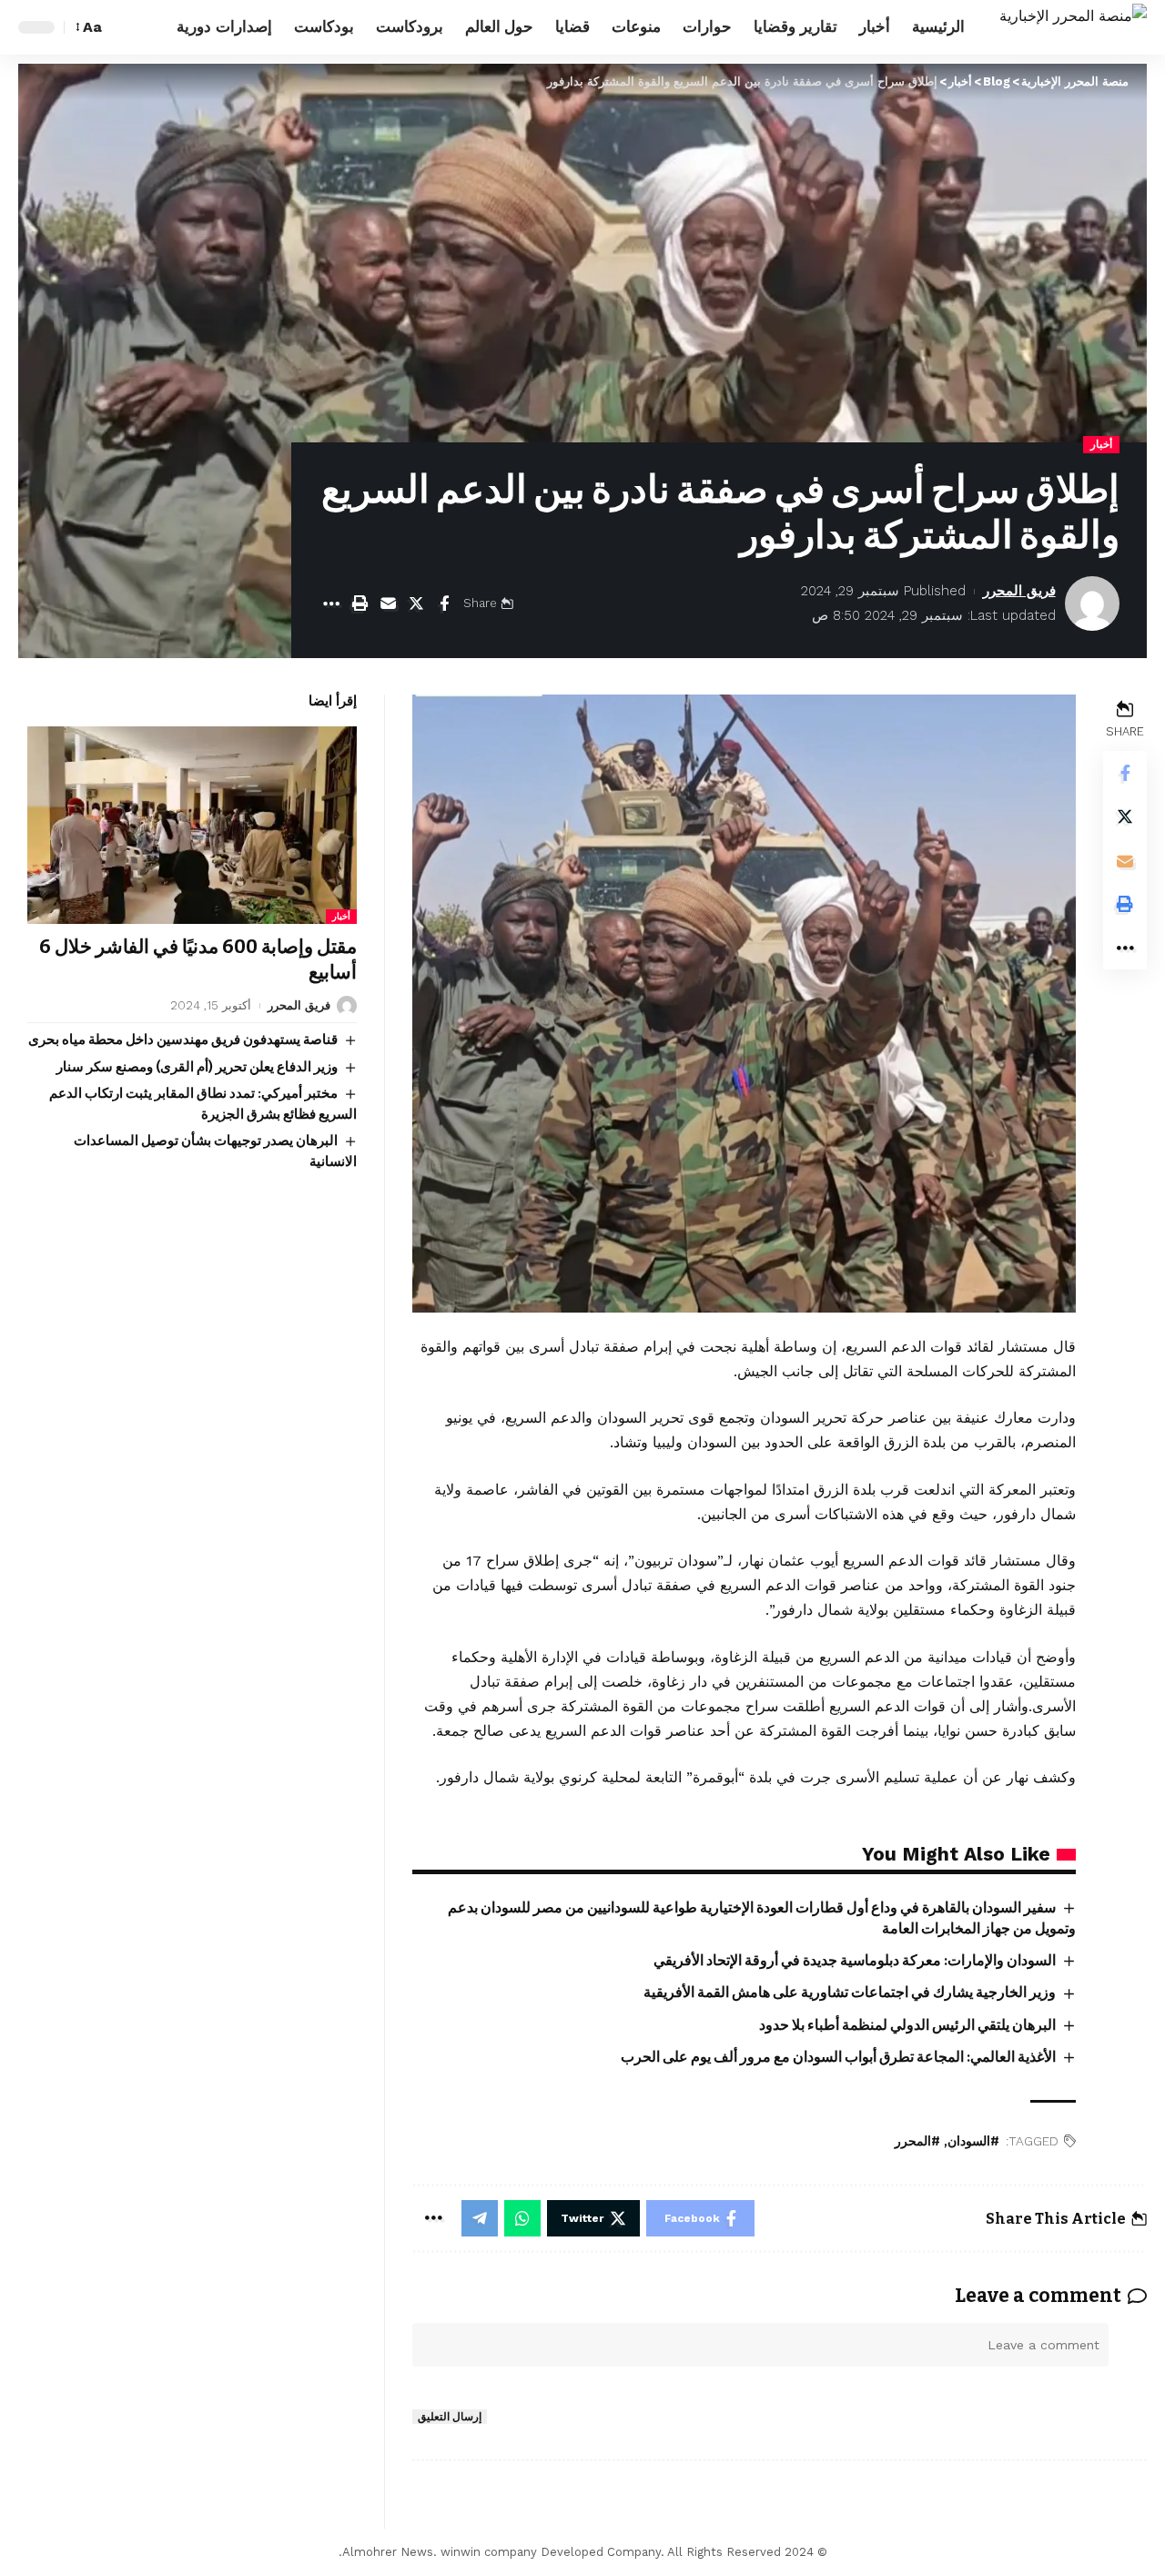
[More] (331, 603)
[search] (125, 27)
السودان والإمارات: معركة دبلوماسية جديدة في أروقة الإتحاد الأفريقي (855, 1960)
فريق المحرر (1019, 591)
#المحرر (917, 2141)
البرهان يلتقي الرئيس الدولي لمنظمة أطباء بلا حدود (907, 2025)
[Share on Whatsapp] (522, 2218)
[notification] (152, 27)
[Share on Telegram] (480, 2218)
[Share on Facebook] (444, 603)
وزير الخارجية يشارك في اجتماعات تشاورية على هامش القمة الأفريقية (850, 1992)
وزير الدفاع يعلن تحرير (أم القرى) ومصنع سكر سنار (197, 1067)
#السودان (973, 2141)
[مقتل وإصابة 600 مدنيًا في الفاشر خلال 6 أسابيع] (192, 825)
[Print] (360, 603)
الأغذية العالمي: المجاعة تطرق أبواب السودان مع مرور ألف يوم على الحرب (838, 2057)
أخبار (1101, 444)
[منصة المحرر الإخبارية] (1073, 27)
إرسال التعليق (450, 2417)
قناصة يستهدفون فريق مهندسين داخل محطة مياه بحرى (183, 1040)
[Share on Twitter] (416, 603)
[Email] (388, 603)
